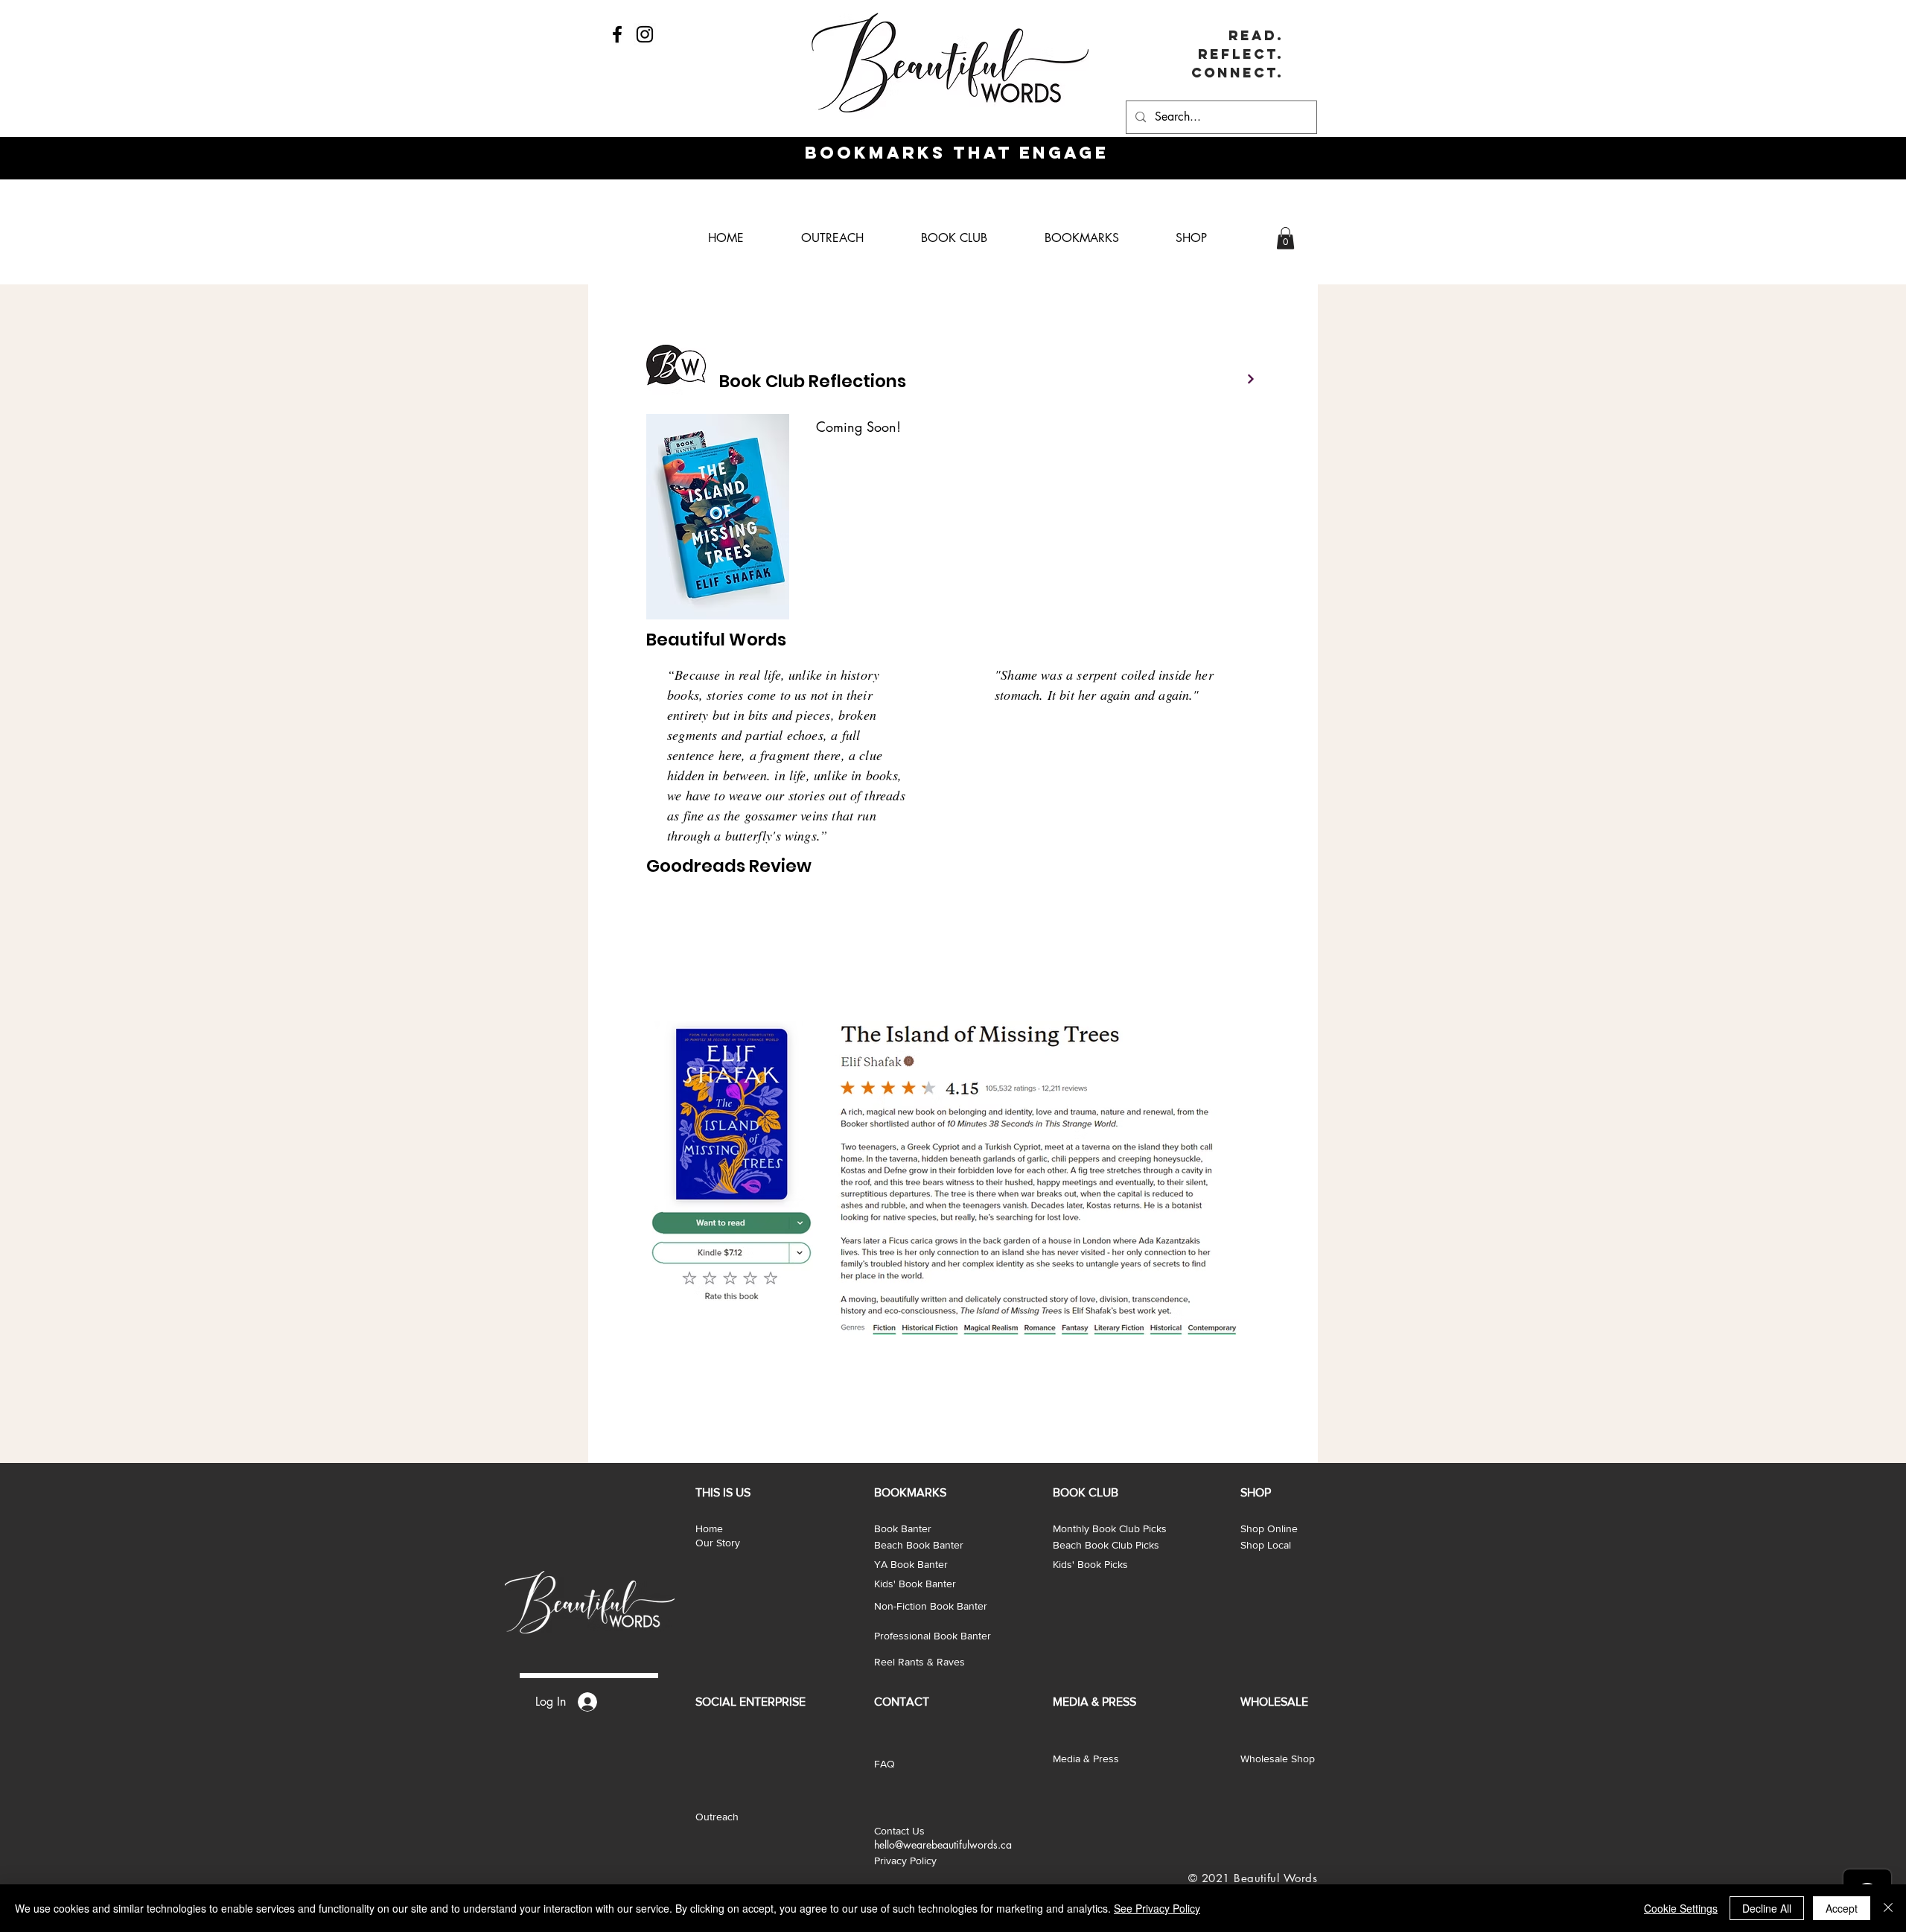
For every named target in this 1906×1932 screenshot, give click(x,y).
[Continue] (1251, 379)
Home (709, 1528)
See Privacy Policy (1157, 1908)
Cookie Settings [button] (1681, 1908)
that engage (1027, 153)
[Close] (1888, 1908)
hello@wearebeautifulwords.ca (943, 1845)
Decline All (1767, 1908)
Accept (1842, 1908)
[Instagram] (645, 34)
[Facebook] (617, 34)
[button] (1285, 238)
